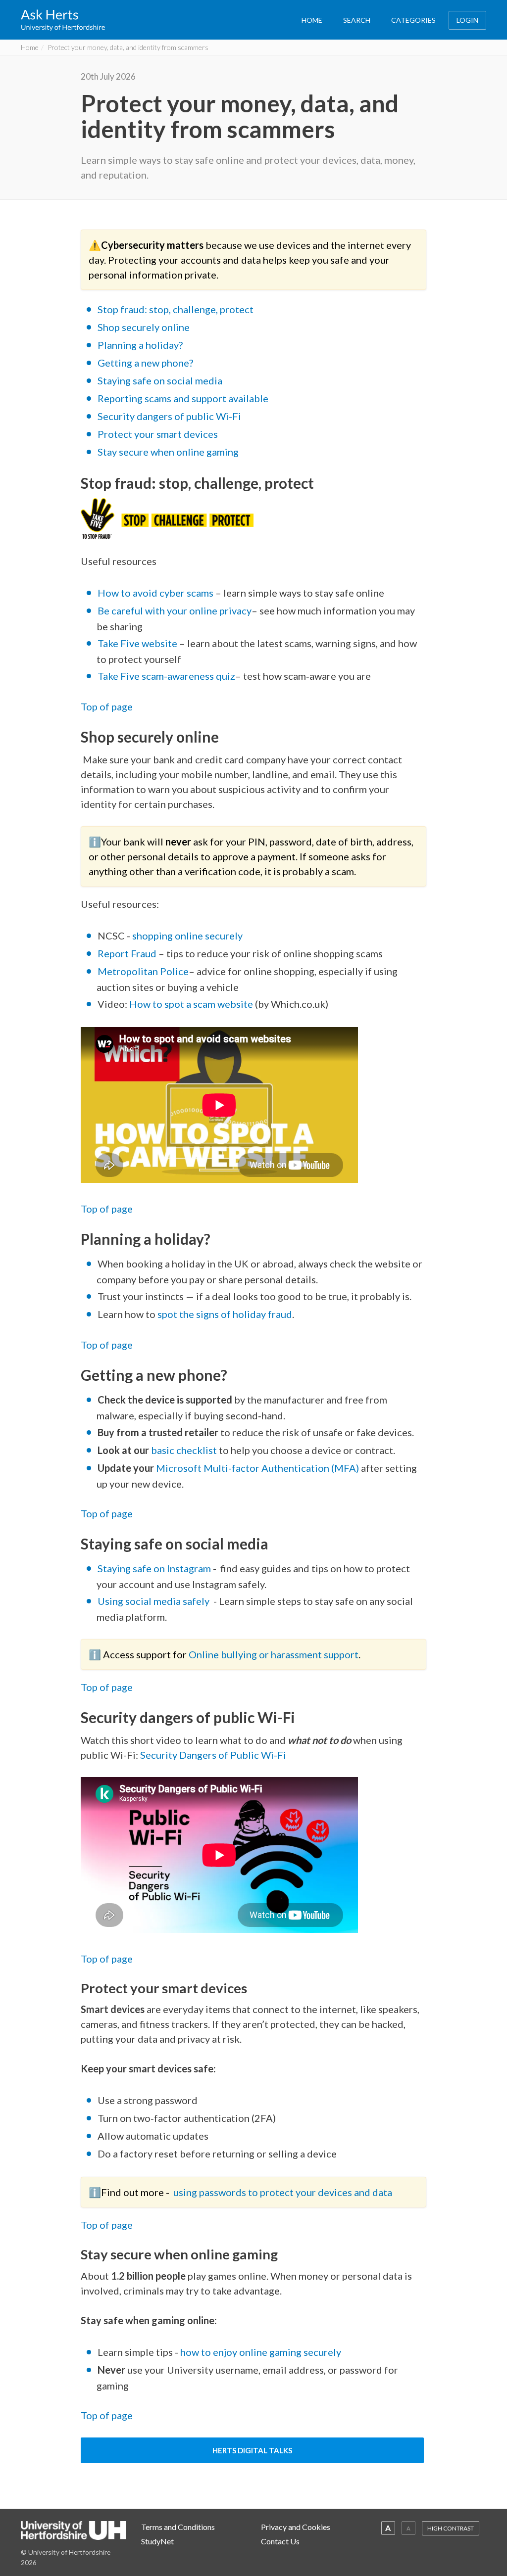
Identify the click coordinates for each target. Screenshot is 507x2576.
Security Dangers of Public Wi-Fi (213, 1755)
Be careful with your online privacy (175, 610)
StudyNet (157, 2541)
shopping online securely (187, 936)
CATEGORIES (413, 20)
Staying (115, 1568)
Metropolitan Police (143, 971)
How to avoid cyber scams (155, 593)
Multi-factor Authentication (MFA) (281, 1468)
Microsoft (180, 1468)
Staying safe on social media (161, 380)
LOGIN (467, 20)
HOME (312, 20)
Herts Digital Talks (252, 2450)
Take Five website (137, 643)
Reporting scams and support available (184, 398)
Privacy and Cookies (296, 2527)
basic (163, 1450)
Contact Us (280, 2541)
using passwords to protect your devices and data (283, 2192)
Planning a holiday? (140, 345)
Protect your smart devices (158, 434)
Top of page (107, 1209)
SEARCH (357, 20)
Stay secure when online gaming (168, 452)
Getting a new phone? (145, 363)
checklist (196, 1450)
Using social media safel (151, 1601)
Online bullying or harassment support (274, 1654)
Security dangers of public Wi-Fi (169, 416)
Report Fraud (127, 953)
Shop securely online (144, 327)
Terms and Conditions (178, 2527)
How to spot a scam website (191, 1004)
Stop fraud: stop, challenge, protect (176, 309)
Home (30, 47)
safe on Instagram (172, 1568)
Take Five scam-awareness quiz (166, 676)
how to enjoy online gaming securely (262, 2352)
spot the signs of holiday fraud (225, 1314)
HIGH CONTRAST (451, 2528)
